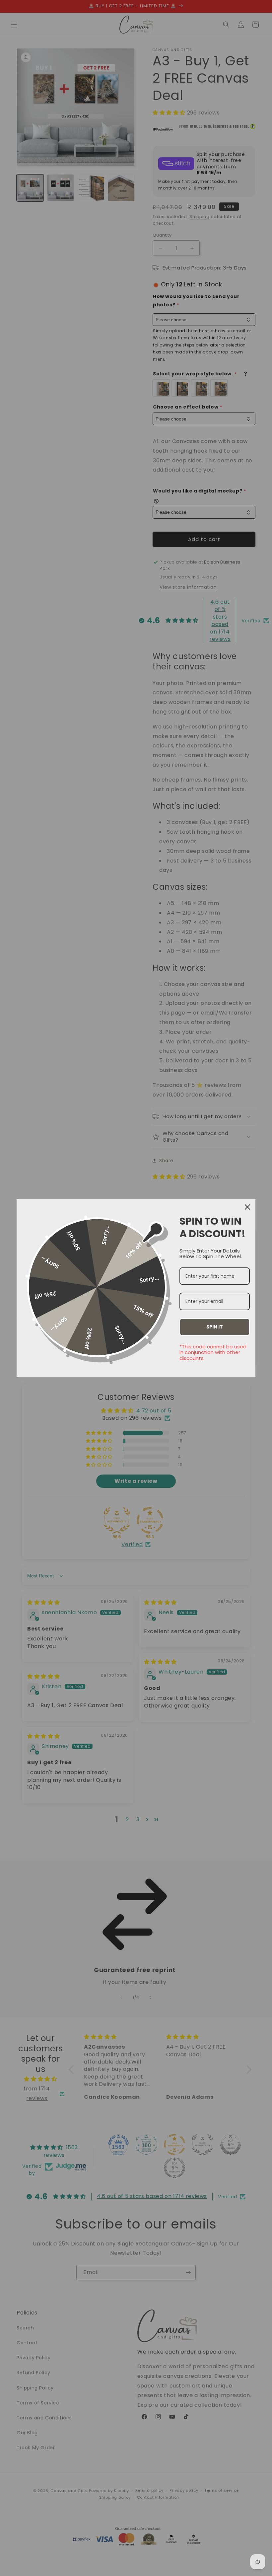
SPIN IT (215, 1327)
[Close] (247, 1207)
